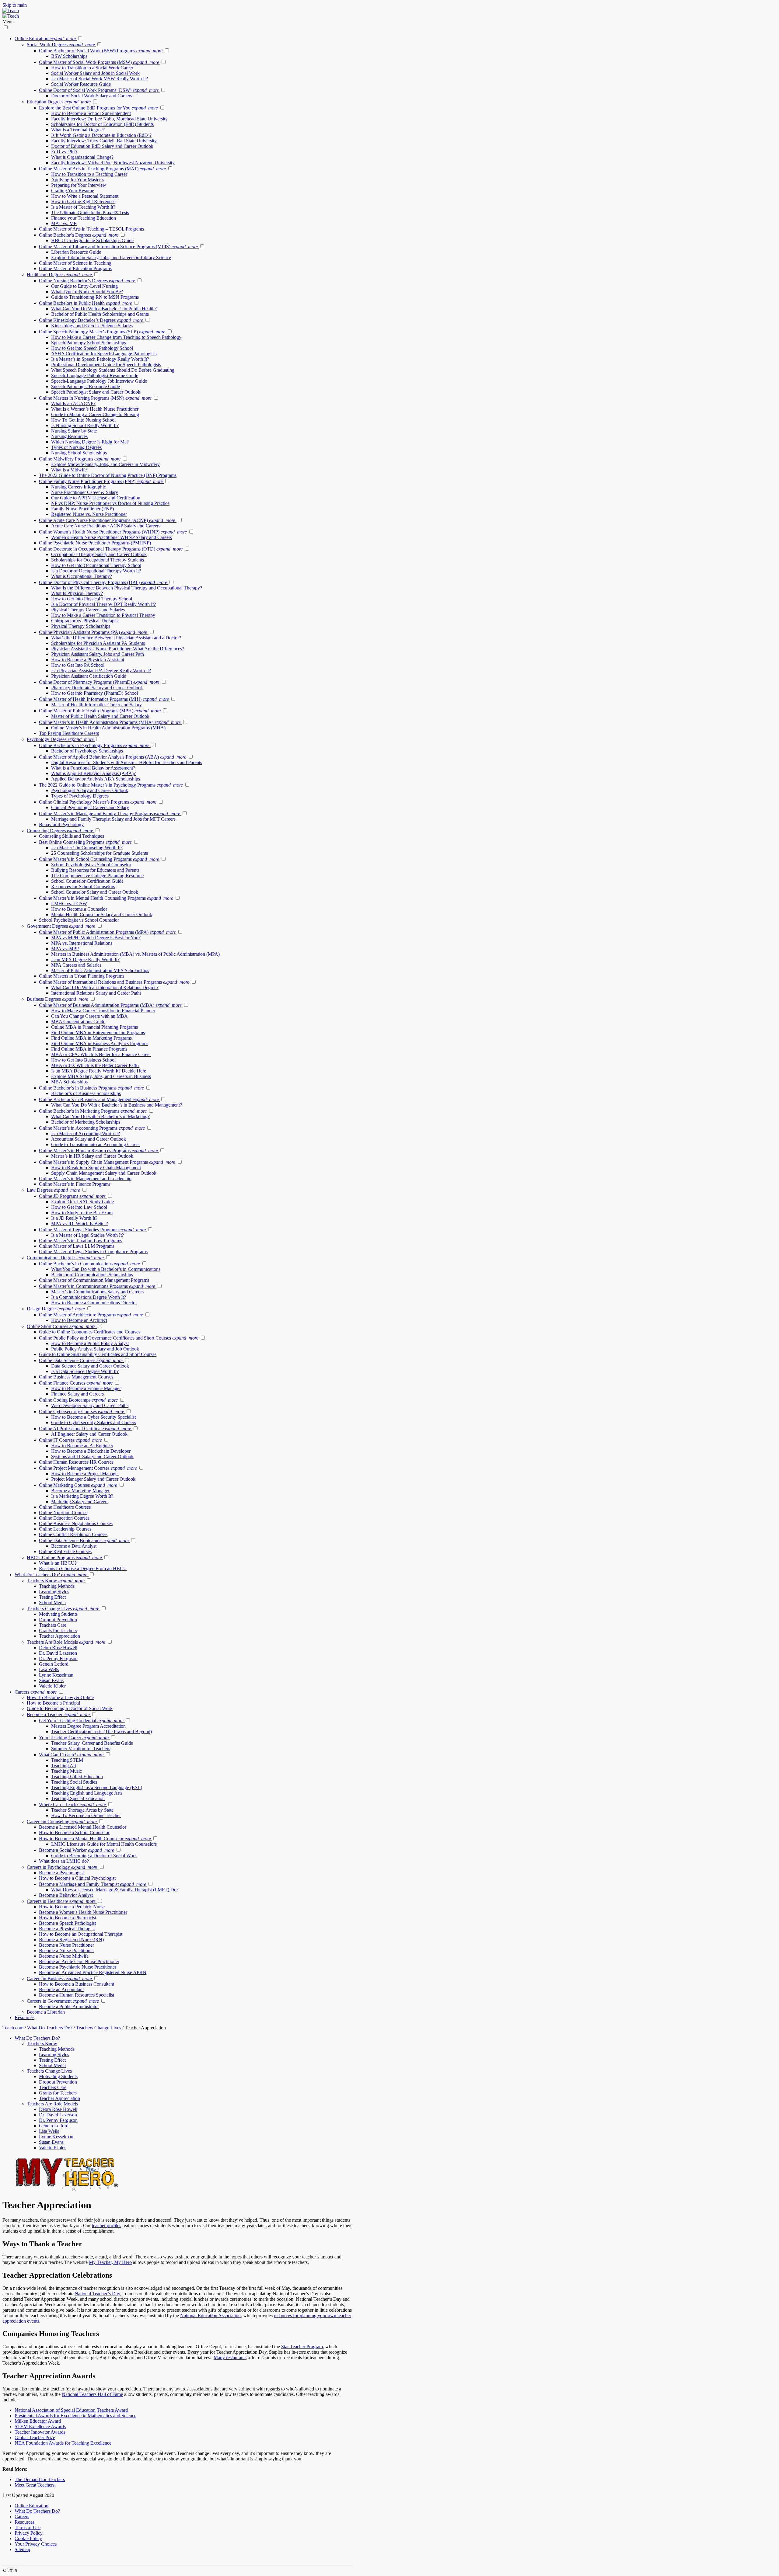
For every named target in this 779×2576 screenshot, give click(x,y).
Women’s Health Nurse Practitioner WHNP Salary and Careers (112, 537)
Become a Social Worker (77, 1850)
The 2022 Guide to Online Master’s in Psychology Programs (111, 785)
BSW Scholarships (69, 56)
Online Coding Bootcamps (78, 1400)
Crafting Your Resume (73, 191)
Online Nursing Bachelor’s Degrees (87, 281)
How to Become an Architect (79, 1320)
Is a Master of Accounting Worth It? (86, 1133)
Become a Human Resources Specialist (77, 1995)
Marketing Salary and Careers (80, 1502)
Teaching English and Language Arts (87, 1793)
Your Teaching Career (74, 1738)
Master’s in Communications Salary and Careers (97, 1292)
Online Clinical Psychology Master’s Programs (98, 802)
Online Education (45, 38)
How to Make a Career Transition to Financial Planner (103, 1011)
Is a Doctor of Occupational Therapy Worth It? (96, 571)
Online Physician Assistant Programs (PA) (93, 632)
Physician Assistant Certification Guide (89, 676)
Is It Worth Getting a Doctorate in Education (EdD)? (101, 135)
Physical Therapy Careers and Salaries (88, 610)
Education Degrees (59, 102)
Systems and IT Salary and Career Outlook (92, 1457)
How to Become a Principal (53, 1703)
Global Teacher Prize (35, 2437)
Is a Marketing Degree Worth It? (82, 1496)
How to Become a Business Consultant (77, 1984)
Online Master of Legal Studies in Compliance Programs (93, 1251)
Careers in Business (59, 1978)
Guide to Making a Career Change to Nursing (95, 414)
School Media (52, 1603)
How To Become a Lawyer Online (60, 1697)
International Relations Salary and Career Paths (96, 993)
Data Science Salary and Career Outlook (90, 1366)
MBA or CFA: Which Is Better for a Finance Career (101, 1054)
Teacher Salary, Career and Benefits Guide (92, 1743)
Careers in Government (63, 2001)
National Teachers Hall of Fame (92, 2394)
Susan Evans (51, 1680)
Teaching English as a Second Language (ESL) (97, 1787)
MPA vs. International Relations (82, 943)
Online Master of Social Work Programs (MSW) (99, 62)
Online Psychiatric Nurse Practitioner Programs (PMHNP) (95, 543)
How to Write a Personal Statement (85, 196)
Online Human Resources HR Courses (76, 1462)
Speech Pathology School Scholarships (89, 343)
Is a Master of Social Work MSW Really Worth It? (100, 79)
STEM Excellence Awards (40, 2427)
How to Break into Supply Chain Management (96, 1168)
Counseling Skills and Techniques (72, 836)
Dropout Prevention (58, 1620)
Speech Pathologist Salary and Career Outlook (96, 392)
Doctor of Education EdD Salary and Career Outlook (102, 146)
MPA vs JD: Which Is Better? (80, 1224)
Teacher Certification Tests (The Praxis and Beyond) (101, 1731)
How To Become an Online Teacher (86, 1815)
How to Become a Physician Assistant (88, 660)
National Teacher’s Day (97, 2294)
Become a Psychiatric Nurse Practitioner (78, 1967)
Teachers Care (53, 1625)
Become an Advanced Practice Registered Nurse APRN (93, 1972)
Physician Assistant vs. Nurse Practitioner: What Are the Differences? (118, 649)
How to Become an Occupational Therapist (81, 1934)
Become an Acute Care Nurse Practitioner (79, 1961)
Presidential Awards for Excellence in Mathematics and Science (75, 2416)
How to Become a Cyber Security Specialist (93, 1417)
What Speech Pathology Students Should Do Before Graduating (113, 370)
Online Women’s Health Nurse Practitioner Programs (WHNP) (113, 532)
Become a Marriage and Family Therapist (93, 1884)
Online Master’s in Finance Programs (75, 1184)
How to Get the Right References (83, 202)
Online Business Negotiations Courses (76, 1523)
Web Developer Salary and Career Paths (90, 1405)
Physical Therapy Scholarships (81, 626)
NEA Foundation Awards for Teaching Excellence (63, 2443)
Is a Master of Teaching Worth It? (83, 207)
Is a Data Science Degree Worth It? (85, 1371)
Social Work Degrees (61, 45)
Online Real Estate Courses (65, 1551)
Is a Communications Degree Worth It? (89, 1297)
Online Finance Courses (76, 1383)
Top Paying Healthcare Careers (69, 733)
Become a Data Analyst (74, 1546)
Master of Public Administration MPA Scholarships (100, 970)
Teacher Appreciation (59, 1636)
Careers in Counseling (62, 1822)
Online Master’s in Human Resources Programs (98, 1151)
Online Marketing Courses (78, 1485)
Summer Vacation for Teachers (81, 1749)
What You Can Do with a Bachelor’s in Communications (106, 1269)
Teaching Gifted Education (77, 1776)
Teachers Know (56, 1581)
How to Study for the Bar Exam (82, 1213)
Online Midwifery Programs (80, 459)
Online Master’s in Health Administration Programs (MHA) (110, 722)
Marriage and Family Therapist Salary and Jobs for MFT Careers (113, 819)
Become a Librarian (46, 2012)
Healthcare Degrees (59, 275)
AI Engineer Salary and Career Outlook (89, 1434)
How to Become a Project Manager (85, 1474)
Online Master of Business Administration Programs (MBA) (110, 1005)
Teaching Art (64, 1766)
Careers (36, 1692)
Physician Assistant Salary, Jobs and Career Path (98, 654)
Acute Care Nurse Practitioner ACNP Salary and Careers (106, 526)
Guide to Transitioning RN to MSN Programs (95, 297)
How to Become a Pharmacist (68, 1918)
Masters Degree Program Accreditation (88, 1726)
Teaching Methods (57, 1586)
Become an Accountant (61, 1989)
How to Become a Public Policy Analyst (90, 1343)
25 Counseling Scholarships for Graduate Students (100, 853)
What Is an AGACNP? (73, 403)
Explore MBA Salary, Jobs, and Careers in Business (101, 1076)
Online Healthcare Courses (65, 1507)
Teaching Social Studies (74, 1782)
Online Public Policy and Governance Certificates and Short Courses (119, 1338)
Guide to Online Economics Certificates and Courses (90, 1332)
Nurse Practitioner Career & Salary (85, 492)
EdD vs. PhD (64, 152)
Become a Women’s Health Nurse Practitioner (83, 1912)
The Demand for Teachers (40, 2479)
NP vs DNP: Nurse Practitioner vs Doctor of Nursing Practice (110, 503)
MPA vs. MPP (65, 949)
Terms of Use (28, 2527)
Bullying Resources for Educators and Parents (95, 870)
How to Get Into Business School (83, 1060)
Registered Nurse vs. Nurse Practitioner (89, 514)
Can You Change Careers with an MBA (89, 1016)
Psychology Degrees (60, 739)
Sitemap (22, 2549)
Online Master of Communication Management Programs (94, 1280)
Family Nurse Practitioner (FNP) (82, 509)
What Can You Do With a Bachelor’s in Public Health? (104, 309)
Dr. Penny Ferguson (58, 1658)
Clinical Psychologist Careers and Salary (90, 807)
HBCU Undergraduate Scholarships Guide (92, 240)
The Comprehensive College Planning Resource (97, 876)
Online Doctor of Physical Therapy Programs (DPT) (103, 582)
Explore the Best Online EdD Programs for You (98, 108)
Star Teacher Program (302, 2347)
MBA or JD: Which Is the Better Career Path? (95, 1065)
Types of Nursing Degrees (76, 447)
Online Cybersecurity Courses (82, 1411)
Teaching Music (66, 1771)
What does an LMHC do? (64, 1861)
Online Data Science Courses (81, 1360)
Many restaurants (230, 2357)
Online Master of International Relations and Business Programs (114, 982)
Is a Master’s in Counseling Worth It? (87, 848)
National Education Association (210, 2315)
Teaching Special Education (78, 1798)
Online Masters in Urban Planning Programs (82, 976)
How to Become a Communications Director (94, 1303)
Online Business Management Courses (76, 1377)
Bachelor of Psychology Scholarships (87, 751)
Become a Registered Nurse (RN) (71, 1940)
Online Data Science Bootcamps (84, 1540)
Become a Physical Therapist (67, 1929)
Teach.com (13, 2028)
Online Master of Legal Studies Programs (92, 1230)
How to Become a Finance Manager (86, 1388)
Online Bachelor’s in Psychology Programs (94, 745)
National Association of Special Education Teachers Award (72, 2410)
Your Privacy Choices (36, 2544)
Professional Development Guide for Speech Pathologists (106, 365)
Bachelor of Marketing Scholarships (86, 1122)
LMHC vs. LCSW (69, 904)
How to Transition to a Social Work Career (92, 68)
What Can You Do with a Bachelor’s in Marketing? (100, 1116)
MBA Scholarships (69, 1082)
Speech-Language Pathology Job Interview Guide (99, 381)
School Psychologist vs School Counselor (91, 865)
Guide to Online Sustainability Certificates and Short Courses (98, 1354)
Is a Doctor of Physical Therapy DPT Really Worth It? (103, 604)
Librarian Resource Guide (76, 252)
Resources (24, 2017)
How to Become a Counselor (79, 909)
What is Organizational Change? (82, 157)
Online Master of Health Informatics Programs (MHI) (104, 699)
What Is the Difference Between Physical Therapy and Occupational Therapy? (127, 588)
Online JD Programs (72, 1196)
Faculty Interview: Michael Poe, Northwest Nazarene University (113, 163)
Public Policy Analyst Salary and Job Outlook (95, 1349)
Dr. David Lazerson (58, 1653)
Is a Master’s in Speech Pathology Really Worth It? (100, 359)
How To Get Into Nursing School (83, 420)
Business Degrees (58, 999)
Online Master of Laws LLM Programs (77, 1246)
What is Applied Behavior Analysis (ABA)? (93, 773)
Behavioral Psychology (61, 824)
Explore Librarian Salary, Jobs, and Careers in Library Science (111, 257)
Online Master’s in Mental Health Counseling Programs (106, 898)
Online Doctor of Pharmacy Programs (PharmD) (99, 682)
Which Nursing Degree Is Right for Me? (90, 442)
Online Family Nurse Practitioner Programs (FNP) (101, 481)
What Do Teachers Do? (51, 1575)
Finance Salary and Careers (77, 1394)
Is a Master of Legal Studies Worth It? (87, 1235)
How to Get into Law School (79, 1207)
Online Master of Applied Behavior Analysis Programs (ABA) (113, 757)
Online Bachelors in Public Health (86, 303)
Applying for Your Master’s (78, 180)
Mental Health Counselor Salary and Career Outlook (102, 914)
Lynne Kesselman (56, 1675)
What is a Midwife (69, 470)
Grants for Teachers (58, 1630)
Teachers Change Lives (63, 1609)
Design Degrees (56, 1309)
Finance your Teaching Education (84, 218)
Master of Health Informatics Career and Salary (96, 705)
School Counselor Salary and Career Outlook (95, 892)
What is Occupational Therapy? (82, 576)
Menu (8, 21)
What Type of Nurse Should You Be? (87, 292)
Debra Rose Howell (58, 1648)
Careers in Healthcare (61, 1901)
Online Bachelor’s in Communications (89, 1264)
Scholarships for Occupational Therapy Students (98, 560)
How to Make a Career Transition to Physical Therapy (103, 615)
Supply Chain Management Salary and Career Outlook (104, 1173)
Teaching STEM (67, 1760)
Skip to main (15, 5)
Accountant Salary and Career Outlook (89, 1139)
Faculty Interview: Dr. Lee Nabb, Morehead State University (109, 119)
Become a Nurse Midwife (64, 1956)
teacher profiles (107, 2225)
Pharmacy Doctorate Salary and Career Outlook (97, 688)
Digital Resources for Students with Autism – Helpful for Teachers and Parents (127, 762)
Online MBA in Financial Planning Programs (94, 1027)
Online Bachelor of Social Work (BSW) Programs (101, 51)
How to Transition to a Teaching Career (89, 174)
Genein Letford (54, 1664)
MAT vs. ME (64, 223)
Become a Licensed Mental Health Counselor (83, 1827)
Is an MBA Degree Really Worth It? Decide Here (99, 1071)
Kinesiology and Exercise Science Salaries (92, 326)
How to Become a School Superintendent (91, 113)
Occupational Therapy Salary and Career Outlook (99, 554)
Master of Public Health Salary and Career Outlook (100, 716)
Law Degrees (53, 1190)
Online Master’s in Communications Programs (97, 1286)
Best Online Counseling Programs (85, 842)
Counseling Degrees (60, 831)
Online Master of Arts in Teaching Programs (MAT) (102, 169)
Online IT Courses (70, 1440)
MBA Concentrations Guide (78, 1022)
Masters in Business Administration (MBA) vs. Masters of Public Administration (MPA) (135, 954)
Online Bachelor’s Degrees (79, 235)
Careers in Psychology (62, 1867)
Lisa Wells (49, 1669)
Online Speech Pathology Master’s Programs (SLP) (102, 332)
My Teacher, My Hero (110, 2262)
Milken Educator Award (38, 2421)
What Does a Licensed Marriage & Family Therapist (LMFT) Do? (115, 1890)
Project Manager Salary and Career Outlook (93, 1479)
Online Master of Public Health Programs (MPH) (100, 711)
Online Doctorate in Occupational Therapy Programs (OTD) (111, 549)
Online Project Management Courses (88, 1468)
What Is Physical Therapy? (77, 593)
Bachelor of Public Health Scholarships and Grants (100, 314)
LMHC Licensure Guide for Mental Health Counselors (104, 1844)
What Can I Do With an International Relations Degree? (105, 987)
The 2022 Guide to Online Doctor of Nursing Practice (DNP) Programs (108, 475)
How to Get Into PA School (78, 665)
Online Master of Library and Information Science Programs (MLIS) (118, 247)
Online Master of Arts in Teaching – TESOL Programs (91, 229)
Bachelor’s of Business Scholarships (86, 1093)
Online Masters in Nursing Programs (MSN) (95, 398)
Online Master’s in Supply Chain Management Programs (107, 1162)
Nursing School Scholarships (79, 453)
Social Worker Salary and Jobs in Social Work (95, 73)
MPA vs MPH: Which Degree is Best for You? (96, 938)
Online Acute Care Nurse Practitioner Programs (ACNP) (107, 520)
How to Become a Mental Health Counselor (95, 1839)
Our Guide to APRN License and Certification (96, 498)
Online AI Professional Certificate (85, 1429)
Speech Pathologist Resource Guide (86, 386)
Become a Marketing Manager (80, 1491)
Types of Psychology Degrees (80, 796)
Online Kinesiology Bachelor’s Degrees (91, 320)
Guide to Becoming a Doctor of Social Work (70, 1708)
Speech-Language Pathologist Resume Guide (95, 375)
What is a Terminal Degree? (78, 130)
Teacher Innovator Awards (40, 2432)
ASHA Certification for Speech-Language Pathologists (104, 354)
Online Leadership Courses (65, 1529)
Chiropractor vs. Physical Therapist (85, 621)
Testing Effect (52, 1597)
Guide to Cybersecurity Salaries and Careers (94, 1422)
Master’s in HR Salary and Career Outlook (92, 1156)
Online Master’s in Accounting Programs (92, 1128)
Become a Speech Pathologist (67, 1923)
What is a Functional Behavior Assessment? (93, 768)
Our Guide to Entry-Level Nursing (84, 286)
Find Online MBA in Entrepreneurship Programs (98, 1032)
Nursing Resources (69, 436)
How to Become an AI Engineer (82, 1446)
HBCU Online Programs (64, 1557)
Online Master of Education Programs (75, 268)
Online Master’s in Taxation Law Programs (80, 1241)
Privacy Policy (29, 2533)
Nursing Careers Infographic (79, 487)
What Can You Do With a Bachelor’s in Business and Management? (117, 1105)
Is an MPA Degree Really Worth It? (85, 959)
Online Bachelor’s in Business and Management (99, 1099)
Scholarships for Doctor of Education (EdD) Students (102, 124)
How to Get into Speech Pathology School (92, 348)
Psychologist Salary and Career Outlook (90, 790)
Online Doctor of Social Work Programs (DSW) (99, 90)
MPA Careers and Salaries (76, 965)
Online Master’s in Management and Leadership (85, 1178)
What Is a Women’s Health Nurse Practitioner (95, 409)
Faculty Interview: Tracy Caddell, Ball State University (104, 141)
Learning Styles (54, 1592)
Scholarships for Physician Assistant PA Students (98, 643)
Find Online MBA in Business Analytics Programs (100, 1043)
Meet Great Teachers (35, 2485)
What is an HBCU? (58, 1563)
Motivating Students (58, 1614)
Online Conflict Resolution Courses (73, 1534)
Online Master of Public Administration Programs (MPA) (107, 932)
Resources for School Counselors (83, 886)
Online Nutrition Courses (63, 1512)
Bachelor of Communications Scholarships (92, 1275)
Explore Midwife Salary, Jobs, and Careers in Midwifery (105, 464)
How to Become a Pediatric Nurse (72, 1907)
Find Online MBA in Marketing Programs (91, 1038)
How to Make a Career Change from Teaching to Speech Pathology (116, 337)
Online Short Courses (61, 1326)
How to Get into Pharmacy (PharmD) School (94, 693)
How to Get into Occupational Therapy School (96, 565)
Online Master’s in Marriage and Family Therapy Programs (110, 813)
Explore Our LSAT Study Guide (82, 1202)
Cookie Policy (28, 2538)
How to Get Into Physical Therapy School (92, 599)
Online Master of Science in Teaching (75, 263)
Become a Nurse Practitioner (66, 1945)
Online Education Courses (64, 1518)
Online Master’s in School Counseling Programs (99, 859)
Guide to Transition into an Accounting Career (96, 1144)
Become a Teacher (58, 1714)
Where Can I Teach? (72, 1804)
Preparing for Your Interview (79, 185)
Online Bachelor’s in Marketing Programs (93, 1111)
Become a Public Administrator (69, 2006)
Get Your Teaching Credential (81, 1721)
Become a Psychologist (61, 1873)
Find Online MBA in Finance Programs (89, 1049)
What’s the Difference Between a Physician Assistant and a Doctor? (116, 638)
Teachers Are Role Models (66, 1642)
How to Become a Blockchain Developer (91, 1451)
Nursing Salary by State (74, 431)
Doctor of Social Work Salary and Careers (92, 96)
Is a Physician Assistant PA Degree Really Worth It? (101, 671)
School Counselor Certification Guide (87, 881)
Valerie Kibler (52, 1686)
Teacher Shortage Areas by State (82, 1810)
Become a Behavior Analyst (66, 1895)
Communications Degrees (65, 1258)
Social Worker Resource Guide (81, 84)
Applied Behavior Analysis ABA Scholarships (96, 779)
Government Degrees (61, 926)
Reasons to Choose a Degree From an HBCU (83, 1568)
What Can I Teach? (71, 1755)
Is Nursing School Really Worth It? (85, 425)
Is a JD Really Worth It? (74, 1218)
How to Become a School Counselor (74, 1832)
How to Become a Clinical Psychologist (77, 1878)
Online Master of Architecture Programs (91, 1315)
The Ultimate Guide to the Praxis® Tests (90, 212)
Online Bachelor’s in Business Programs (91, 1088)
